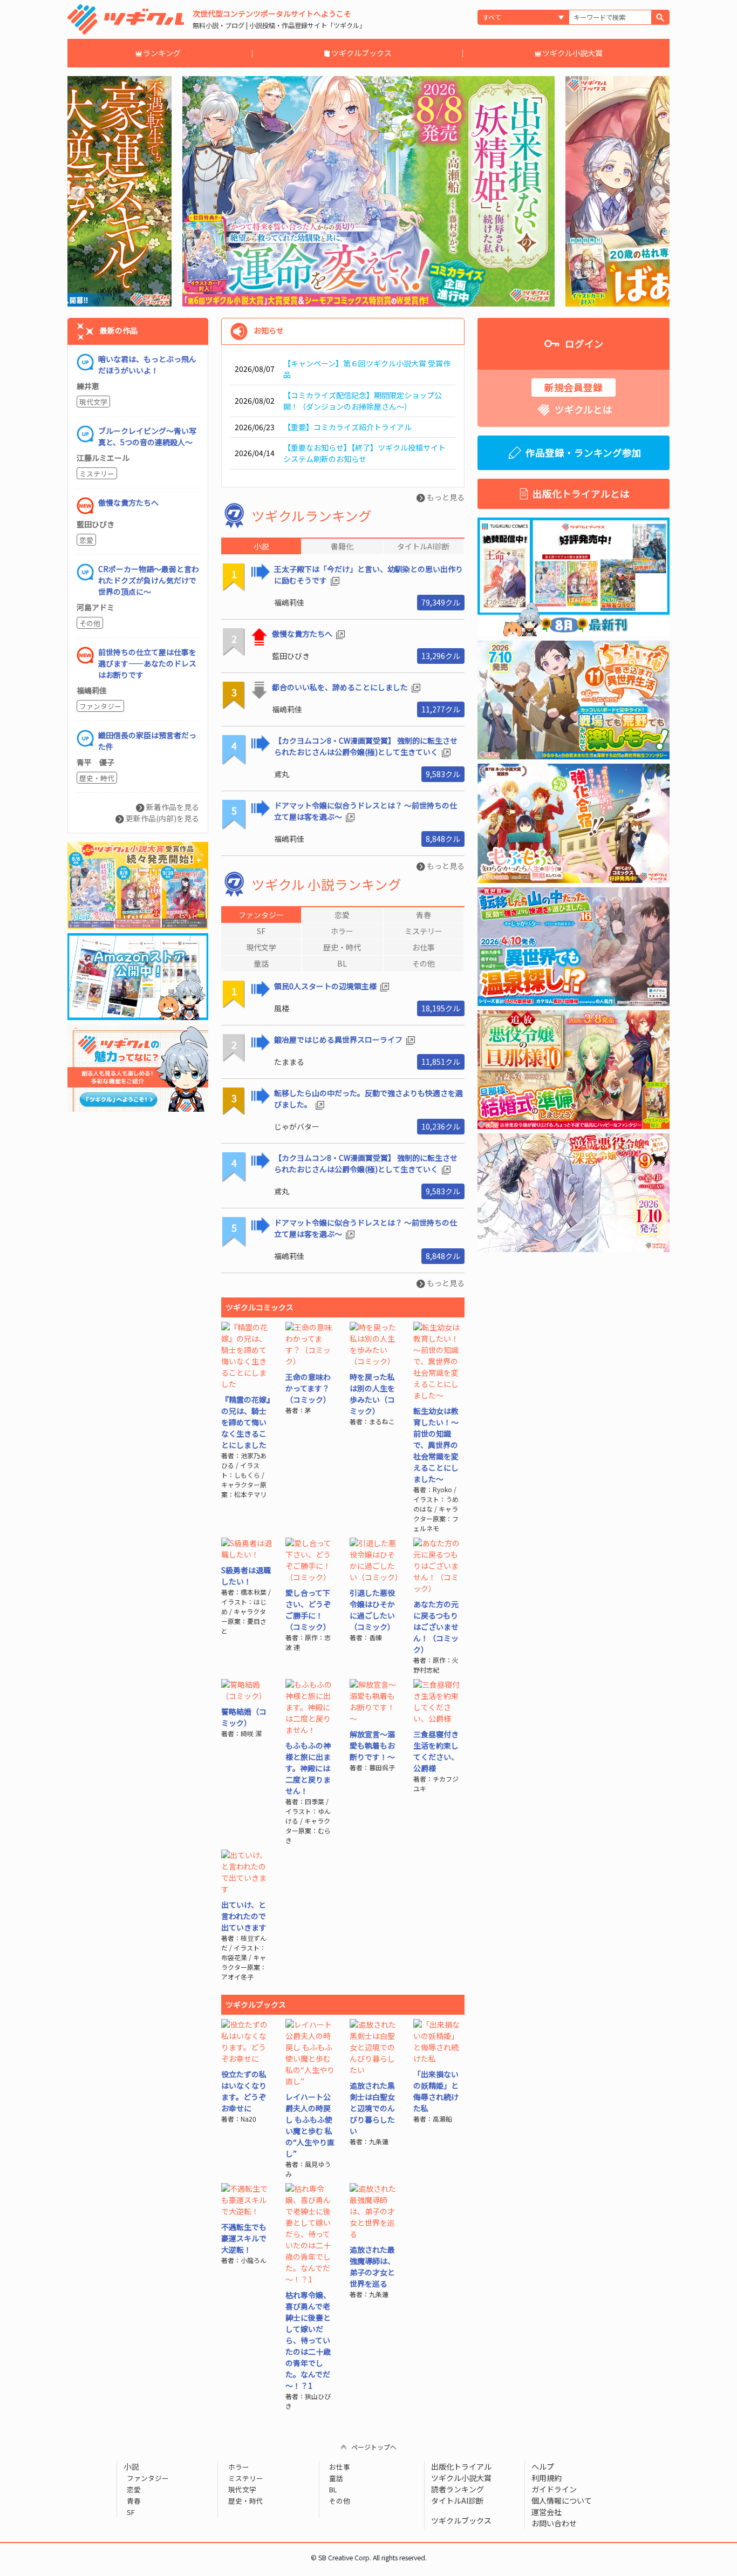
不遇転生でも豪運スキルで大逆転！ (244, 2238)
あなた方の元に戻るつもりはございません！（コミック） (436, 1627)
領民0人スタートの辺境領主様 (326, 986)
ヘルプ (543, 2466)
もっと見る (445, 497)
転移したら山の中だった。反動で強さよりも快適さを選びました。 (368, 1099)
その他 (90, 623)
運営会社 (547, 2512)
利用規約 (547, 2478)
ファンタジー (100, 706)
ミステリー (97, 474)
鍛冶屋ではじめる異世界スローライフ (339, 1039)
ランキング (162, 53)
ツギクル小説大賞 (572, 53)
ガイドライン (554, 2489)
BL (333, 2489)
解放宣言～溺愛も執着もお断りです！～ (372, 1745)
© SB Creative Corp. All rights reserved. (369, 2558)
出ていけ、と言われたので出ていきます (244, 1916)
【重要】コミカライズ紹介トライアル (347, 427)
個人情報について (562, 2500)
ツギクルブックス (361, 53)
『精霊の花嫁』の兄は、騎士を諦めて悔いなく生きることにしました (246, 1422)
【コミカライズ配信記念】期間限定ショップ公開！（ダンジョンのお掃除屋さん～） (363, 401)
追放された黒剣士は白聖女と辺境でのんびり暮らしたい (372, 2108)
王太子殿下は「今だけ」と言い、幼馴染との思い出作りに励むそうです (368, 575)
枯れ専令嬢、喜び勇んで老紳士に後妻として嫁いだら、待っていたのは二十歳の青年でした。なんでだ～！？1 (308, 2340)
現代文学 (93, 402)
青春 (134, 2501)
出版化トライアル (461, 2466)
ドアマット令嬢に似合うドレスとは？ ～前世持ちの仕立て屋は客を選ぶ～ (366, 811)
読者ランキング (458, 2489)
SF (131, 2512)
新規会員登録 (574, 387)
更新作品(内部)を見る (162, 818)
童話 (336, 2478)
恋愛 (86, 540)
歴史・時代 (97, 778)
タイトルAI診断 (457, 2500)
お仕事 (340, 2467)
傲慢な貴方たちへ (303, 634)
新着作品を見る (172, 807)
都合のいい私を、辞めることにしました (341, 687)
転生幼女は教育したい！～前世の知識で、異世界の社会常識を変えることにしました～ (436, 1445)
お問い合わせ (554, 2523)
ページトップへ (374, 2447)
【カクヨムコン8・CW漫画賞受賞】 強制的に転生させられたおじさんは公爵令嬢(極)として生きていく (366, 746)
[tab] (261, 915)
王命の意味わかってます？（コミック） (308, 1388)
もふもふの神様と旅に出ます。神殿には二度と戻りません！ (308, 1768)
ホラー (238, 2467)
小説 (131, 2466)
